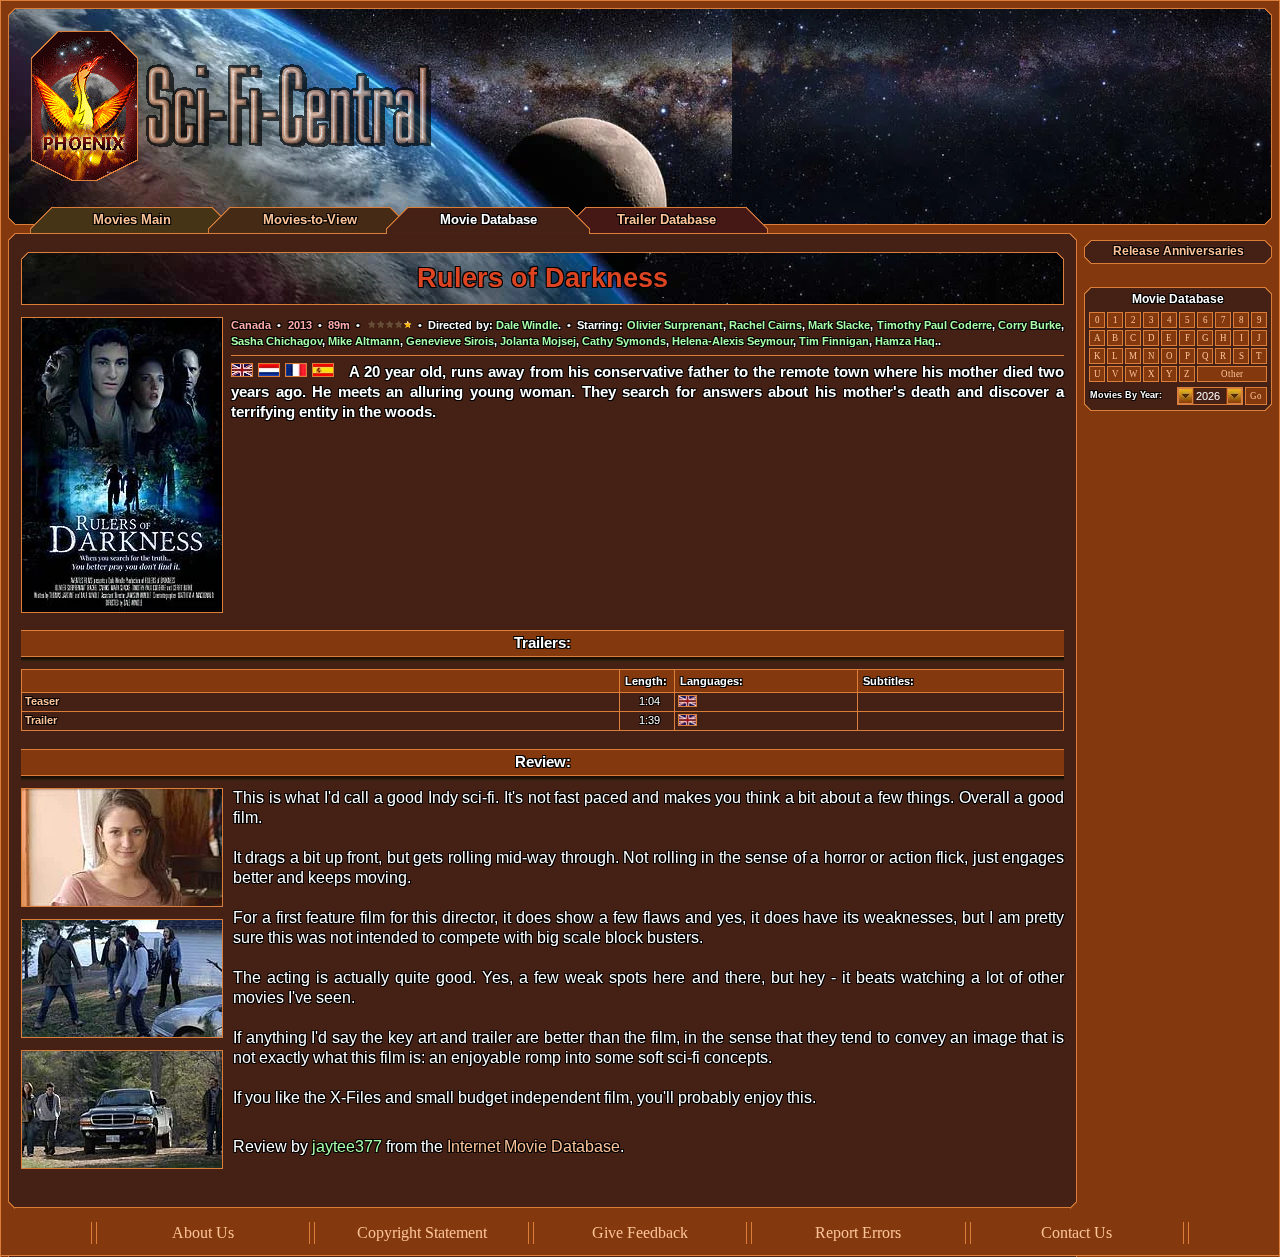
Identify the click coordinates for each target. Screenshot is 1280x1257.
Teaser (42, 701)
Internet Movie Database (533, 1146)
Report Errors (858, 1232)
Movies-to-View (310, 219)
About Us (203, 1232)
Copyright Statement (422, 1232)
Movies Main (132, 219)
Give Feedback (640, 1232)
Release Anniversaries (1178, 251)
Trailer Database (666, 219)
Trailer (41, 720)
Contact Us (1076, 1232)
